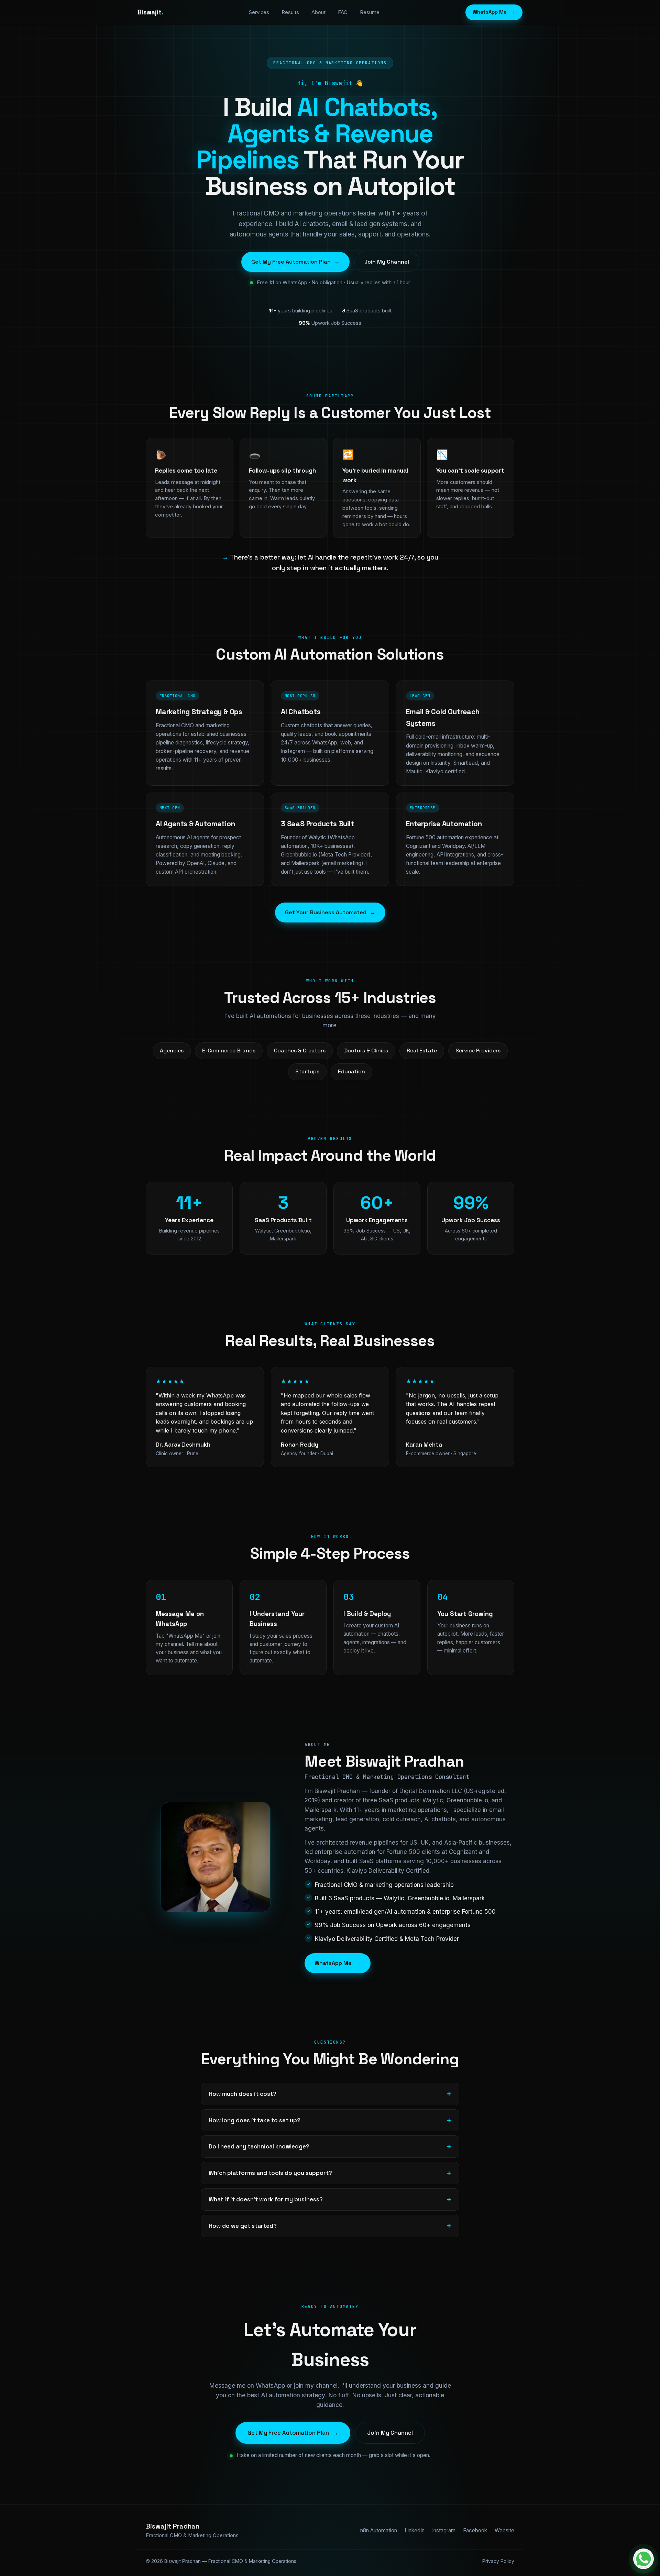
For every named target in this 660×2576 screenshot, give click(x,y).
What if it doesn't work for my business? (266, 2199)
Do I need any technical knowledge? (259, 2146)
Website (504, 2530)
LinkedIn (415, 2530)
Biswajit (150, 12)
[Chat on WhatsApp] (643, 2559)
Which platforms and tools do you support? (270, 2173)
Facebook (475, 2530)
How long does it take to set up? (255, 2120)
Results (290, 12)
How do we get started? (243, 2226)
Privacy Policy (498, 2561)
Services (259, 12)
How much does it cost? (243, 2094)
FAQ (343, 12)
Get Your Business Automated (330, 912)
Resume (370, 12)
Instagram (444, 2530)
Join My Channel (387, 262)
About (318, 12)
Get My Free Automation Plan (295, 262)
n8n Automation (379, 2530)
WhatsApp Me (494, 12)
